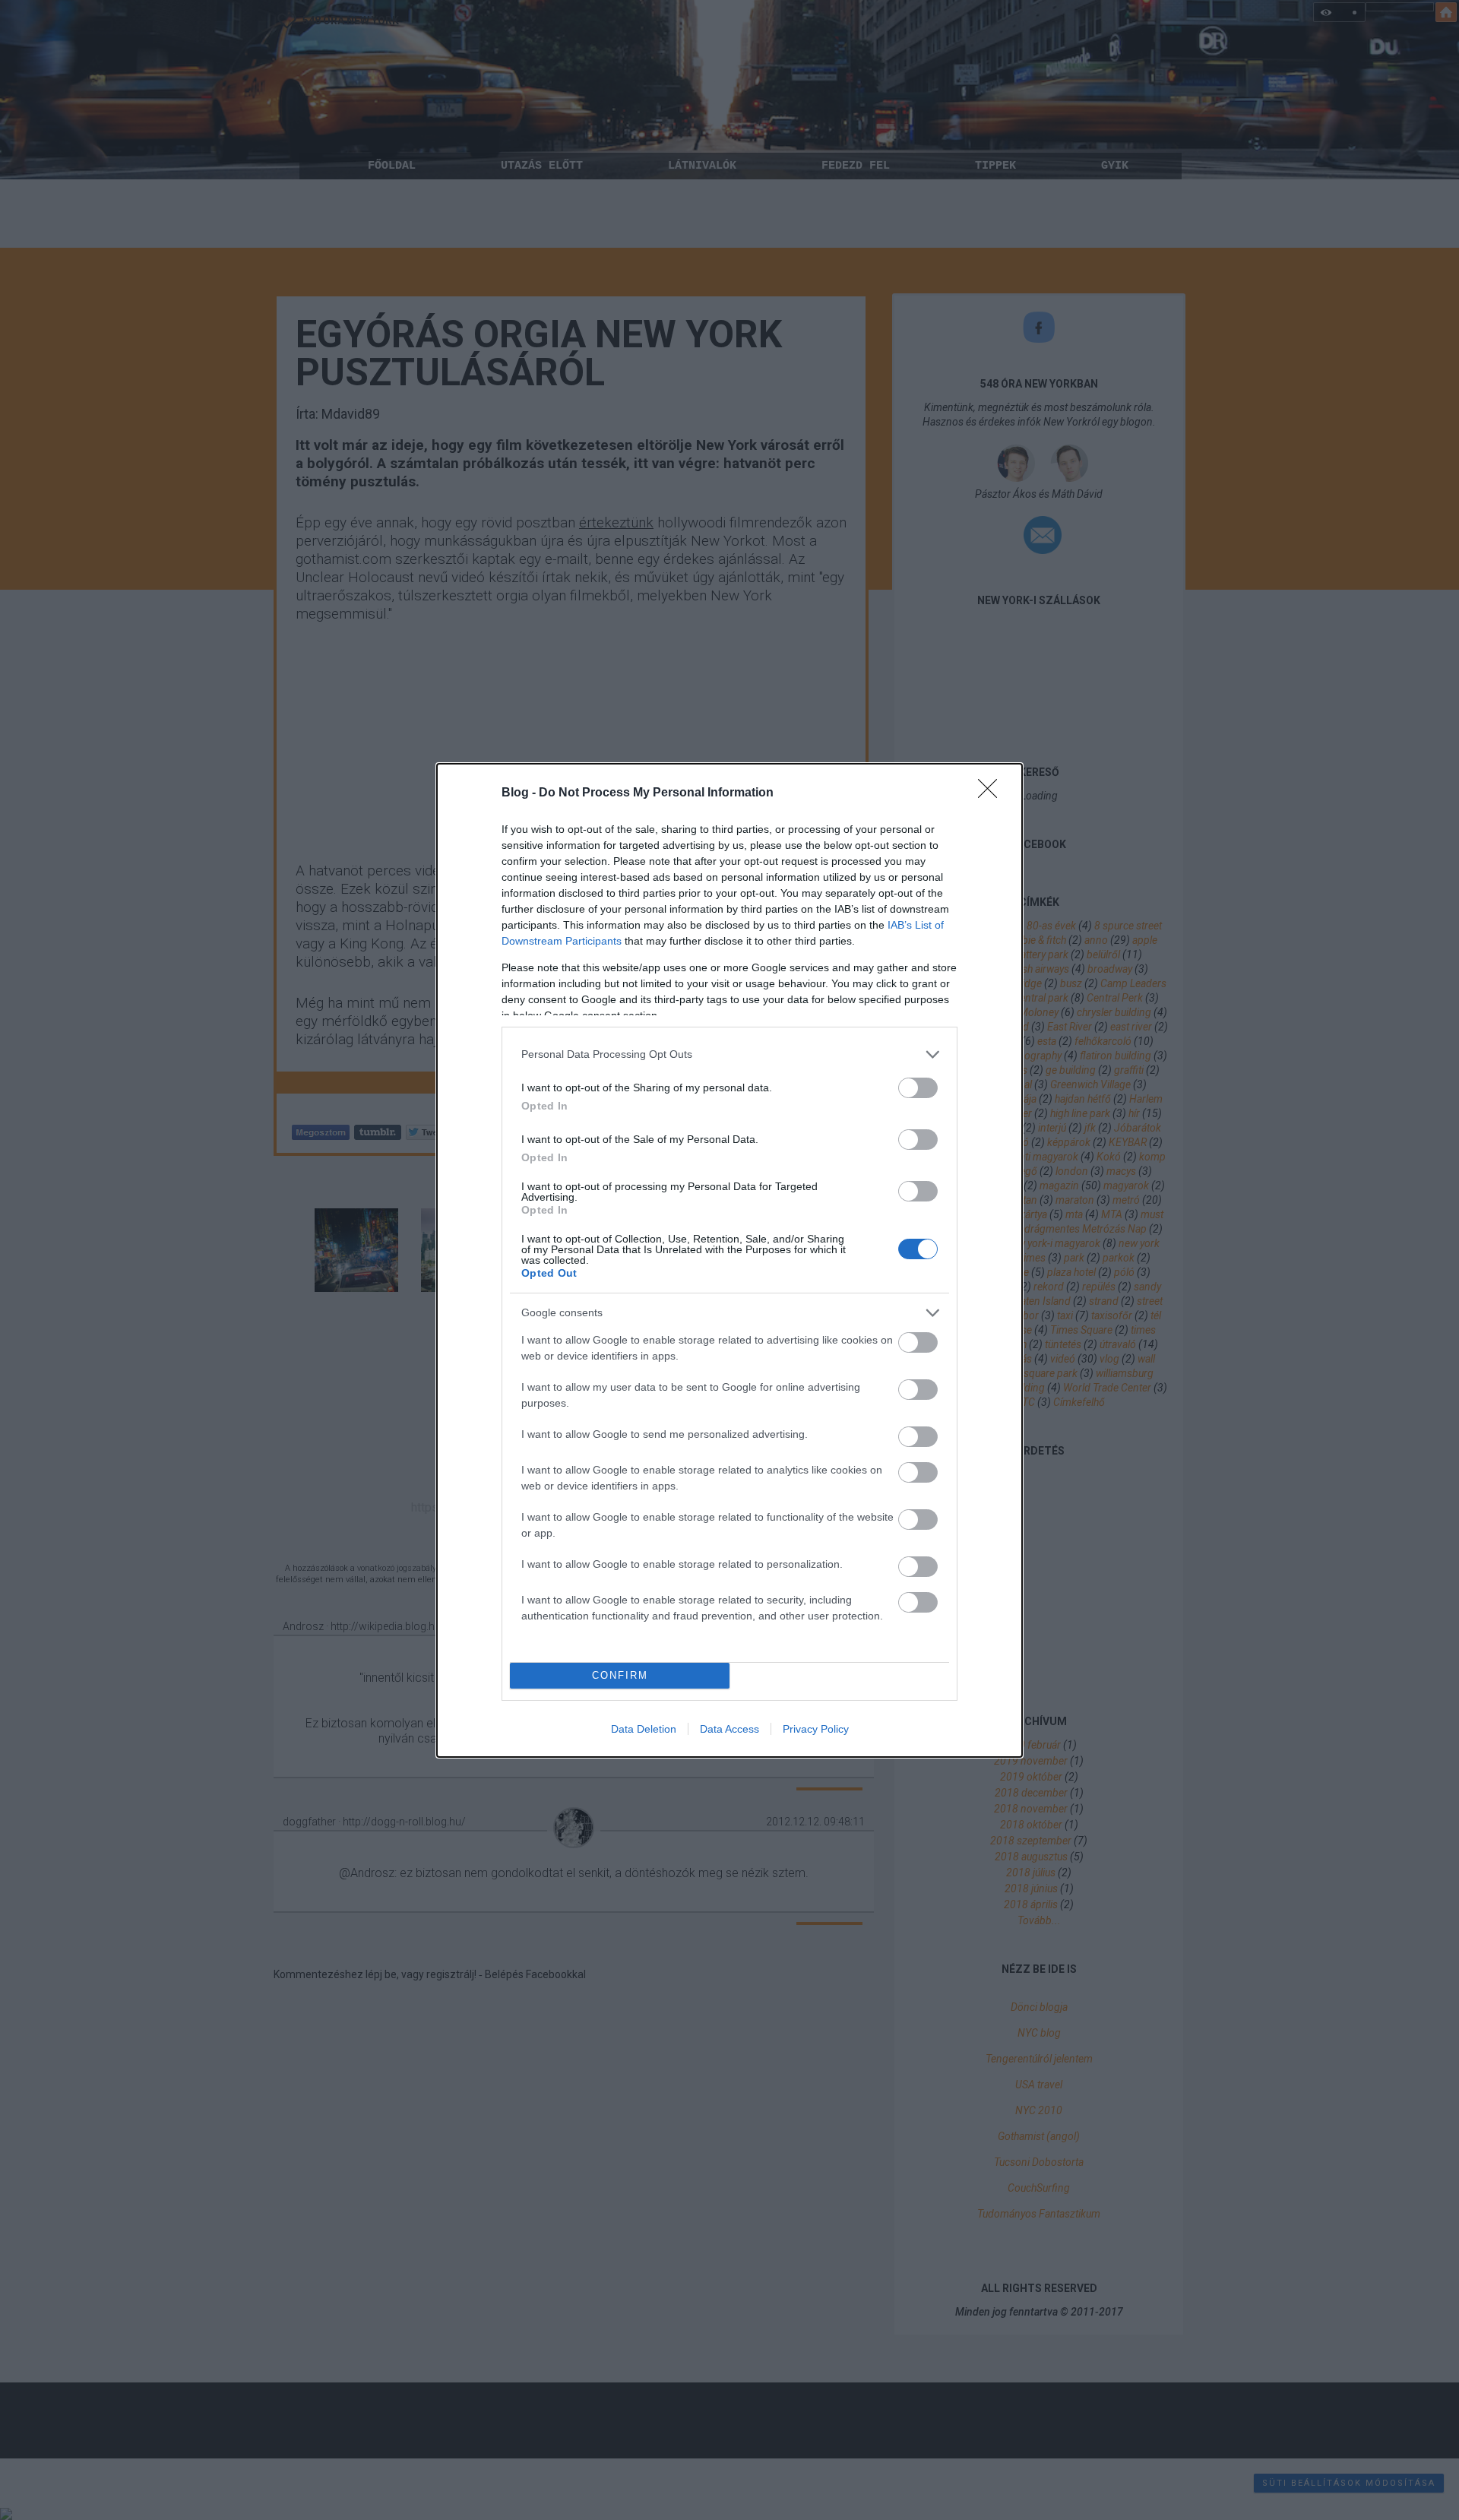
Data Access (729, 1729)
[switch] (918, 1088)
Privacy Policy (816, 1729)
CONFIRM (620, 1675)
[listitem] (729, 1054)
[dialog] (729, 1260)
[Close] (992, 793)
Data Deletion (644, 1729)
